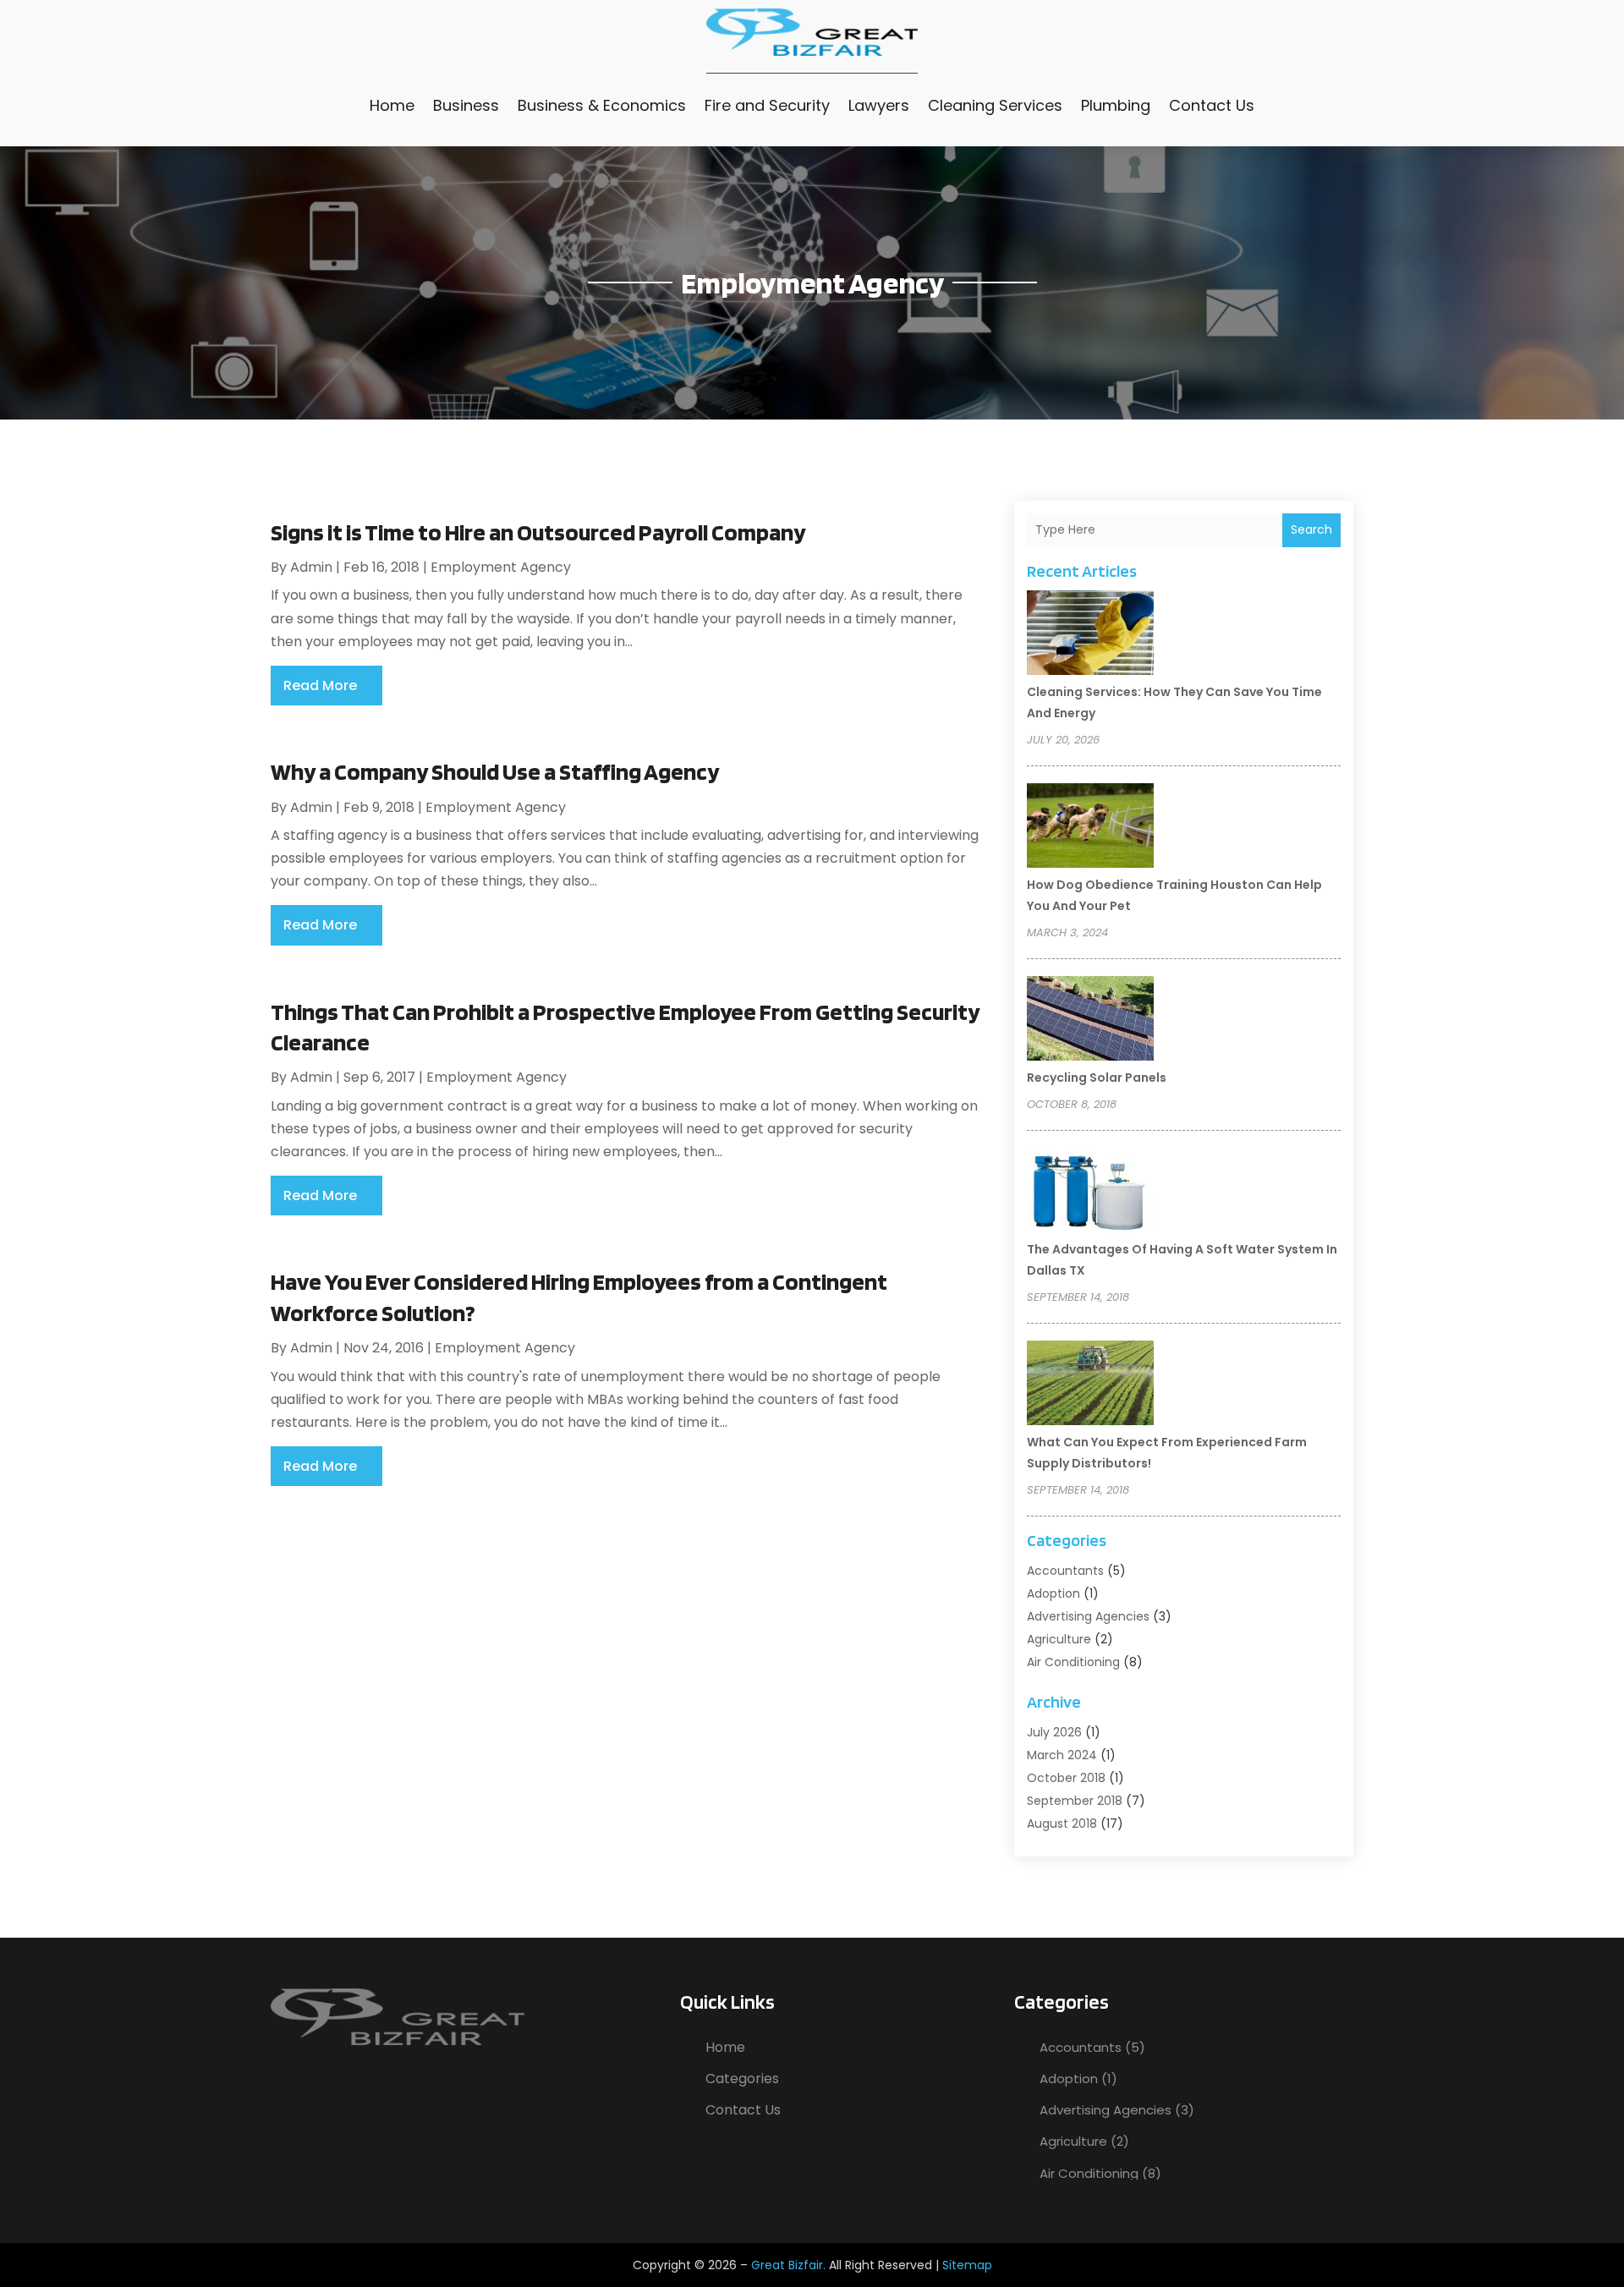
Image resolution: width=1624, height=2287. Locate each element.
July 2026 (1054, 1732)
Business (466, 105)
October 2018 (1066, 1778)
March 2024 (1062, 1755)
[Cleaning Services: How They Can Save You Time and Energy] (1090, 635)
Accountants (1065, 1571)
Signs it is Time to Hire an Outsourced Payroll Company (538, 532)
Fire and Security (767, 105)
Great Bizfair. (788, 2265)
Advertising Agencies (1088, 1616)
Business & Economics (602, 105)
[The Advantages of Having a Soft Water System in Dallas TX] (1090, 1193)
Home (392, 105)
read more (320, 686)
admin (311, 567)
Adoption (1053, 1593)
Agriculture (1059, 1639)
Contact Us (1212, 105)
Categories (742, 2079)
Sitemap (967, 2265)
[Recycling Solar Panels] (1090, 1021)
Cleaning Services (995, 105)
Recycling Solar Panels (1097, 1078)
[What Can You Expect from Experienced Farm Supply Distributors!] (1090, 1385)
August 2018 (1062, 1824)
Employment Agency (501, 567)
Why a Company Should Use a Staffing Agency (495, 771)
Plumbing (1116, 105)
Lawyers (879, 105)
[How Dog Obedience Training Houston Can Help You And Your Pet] (1090, 828)
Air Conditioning (1073, 1662)
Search (1311, 529)
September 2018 (1075, 1801)
